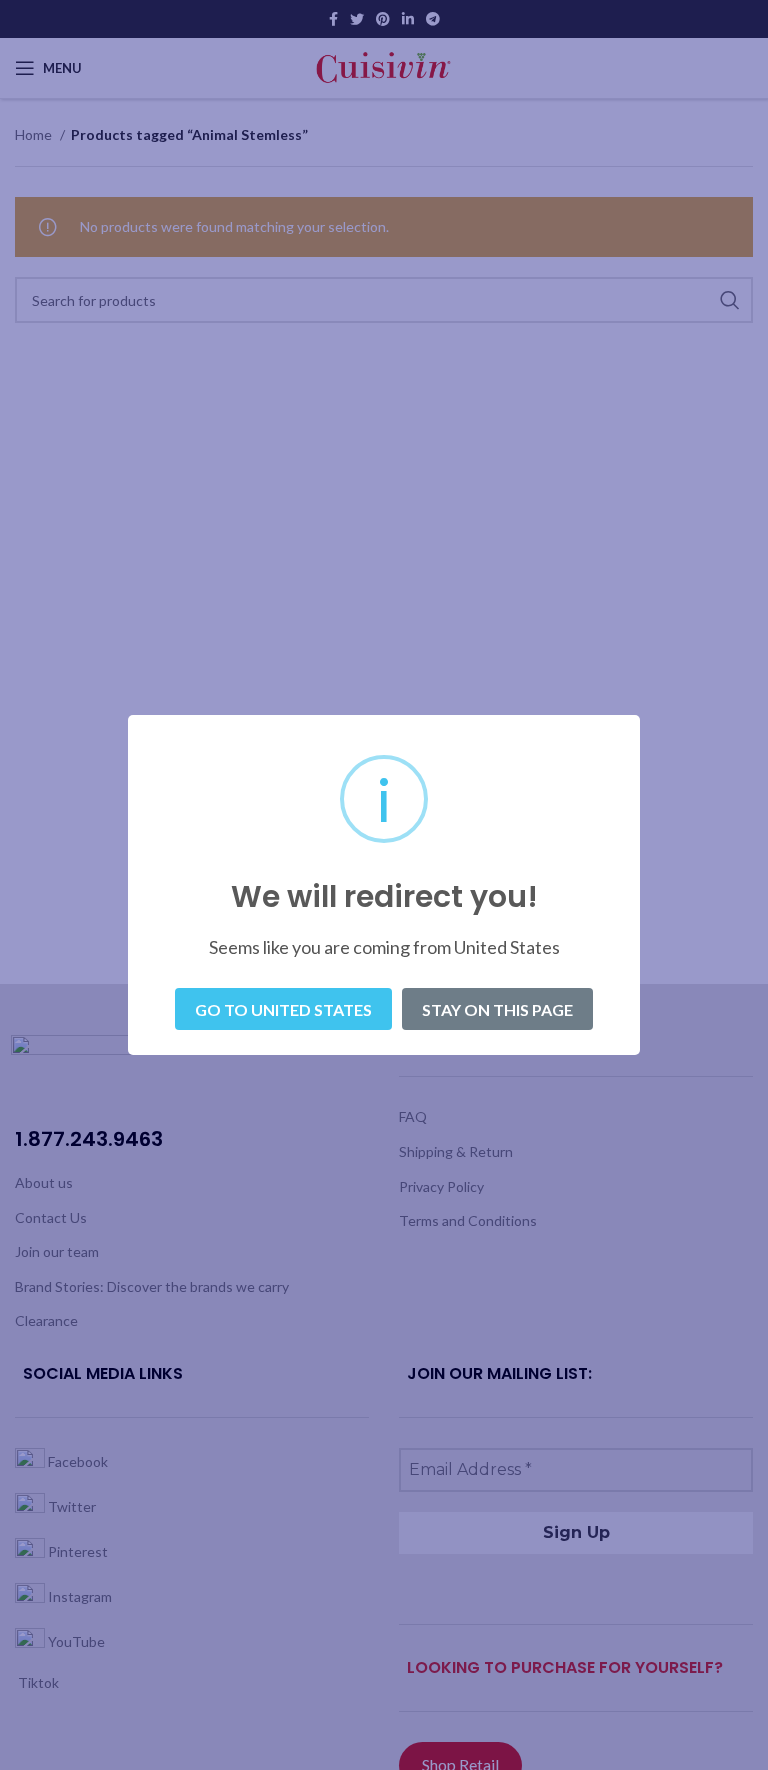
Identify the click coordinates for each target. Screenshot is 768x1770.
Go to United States (283, 1009)
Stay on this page (497, 1009)
